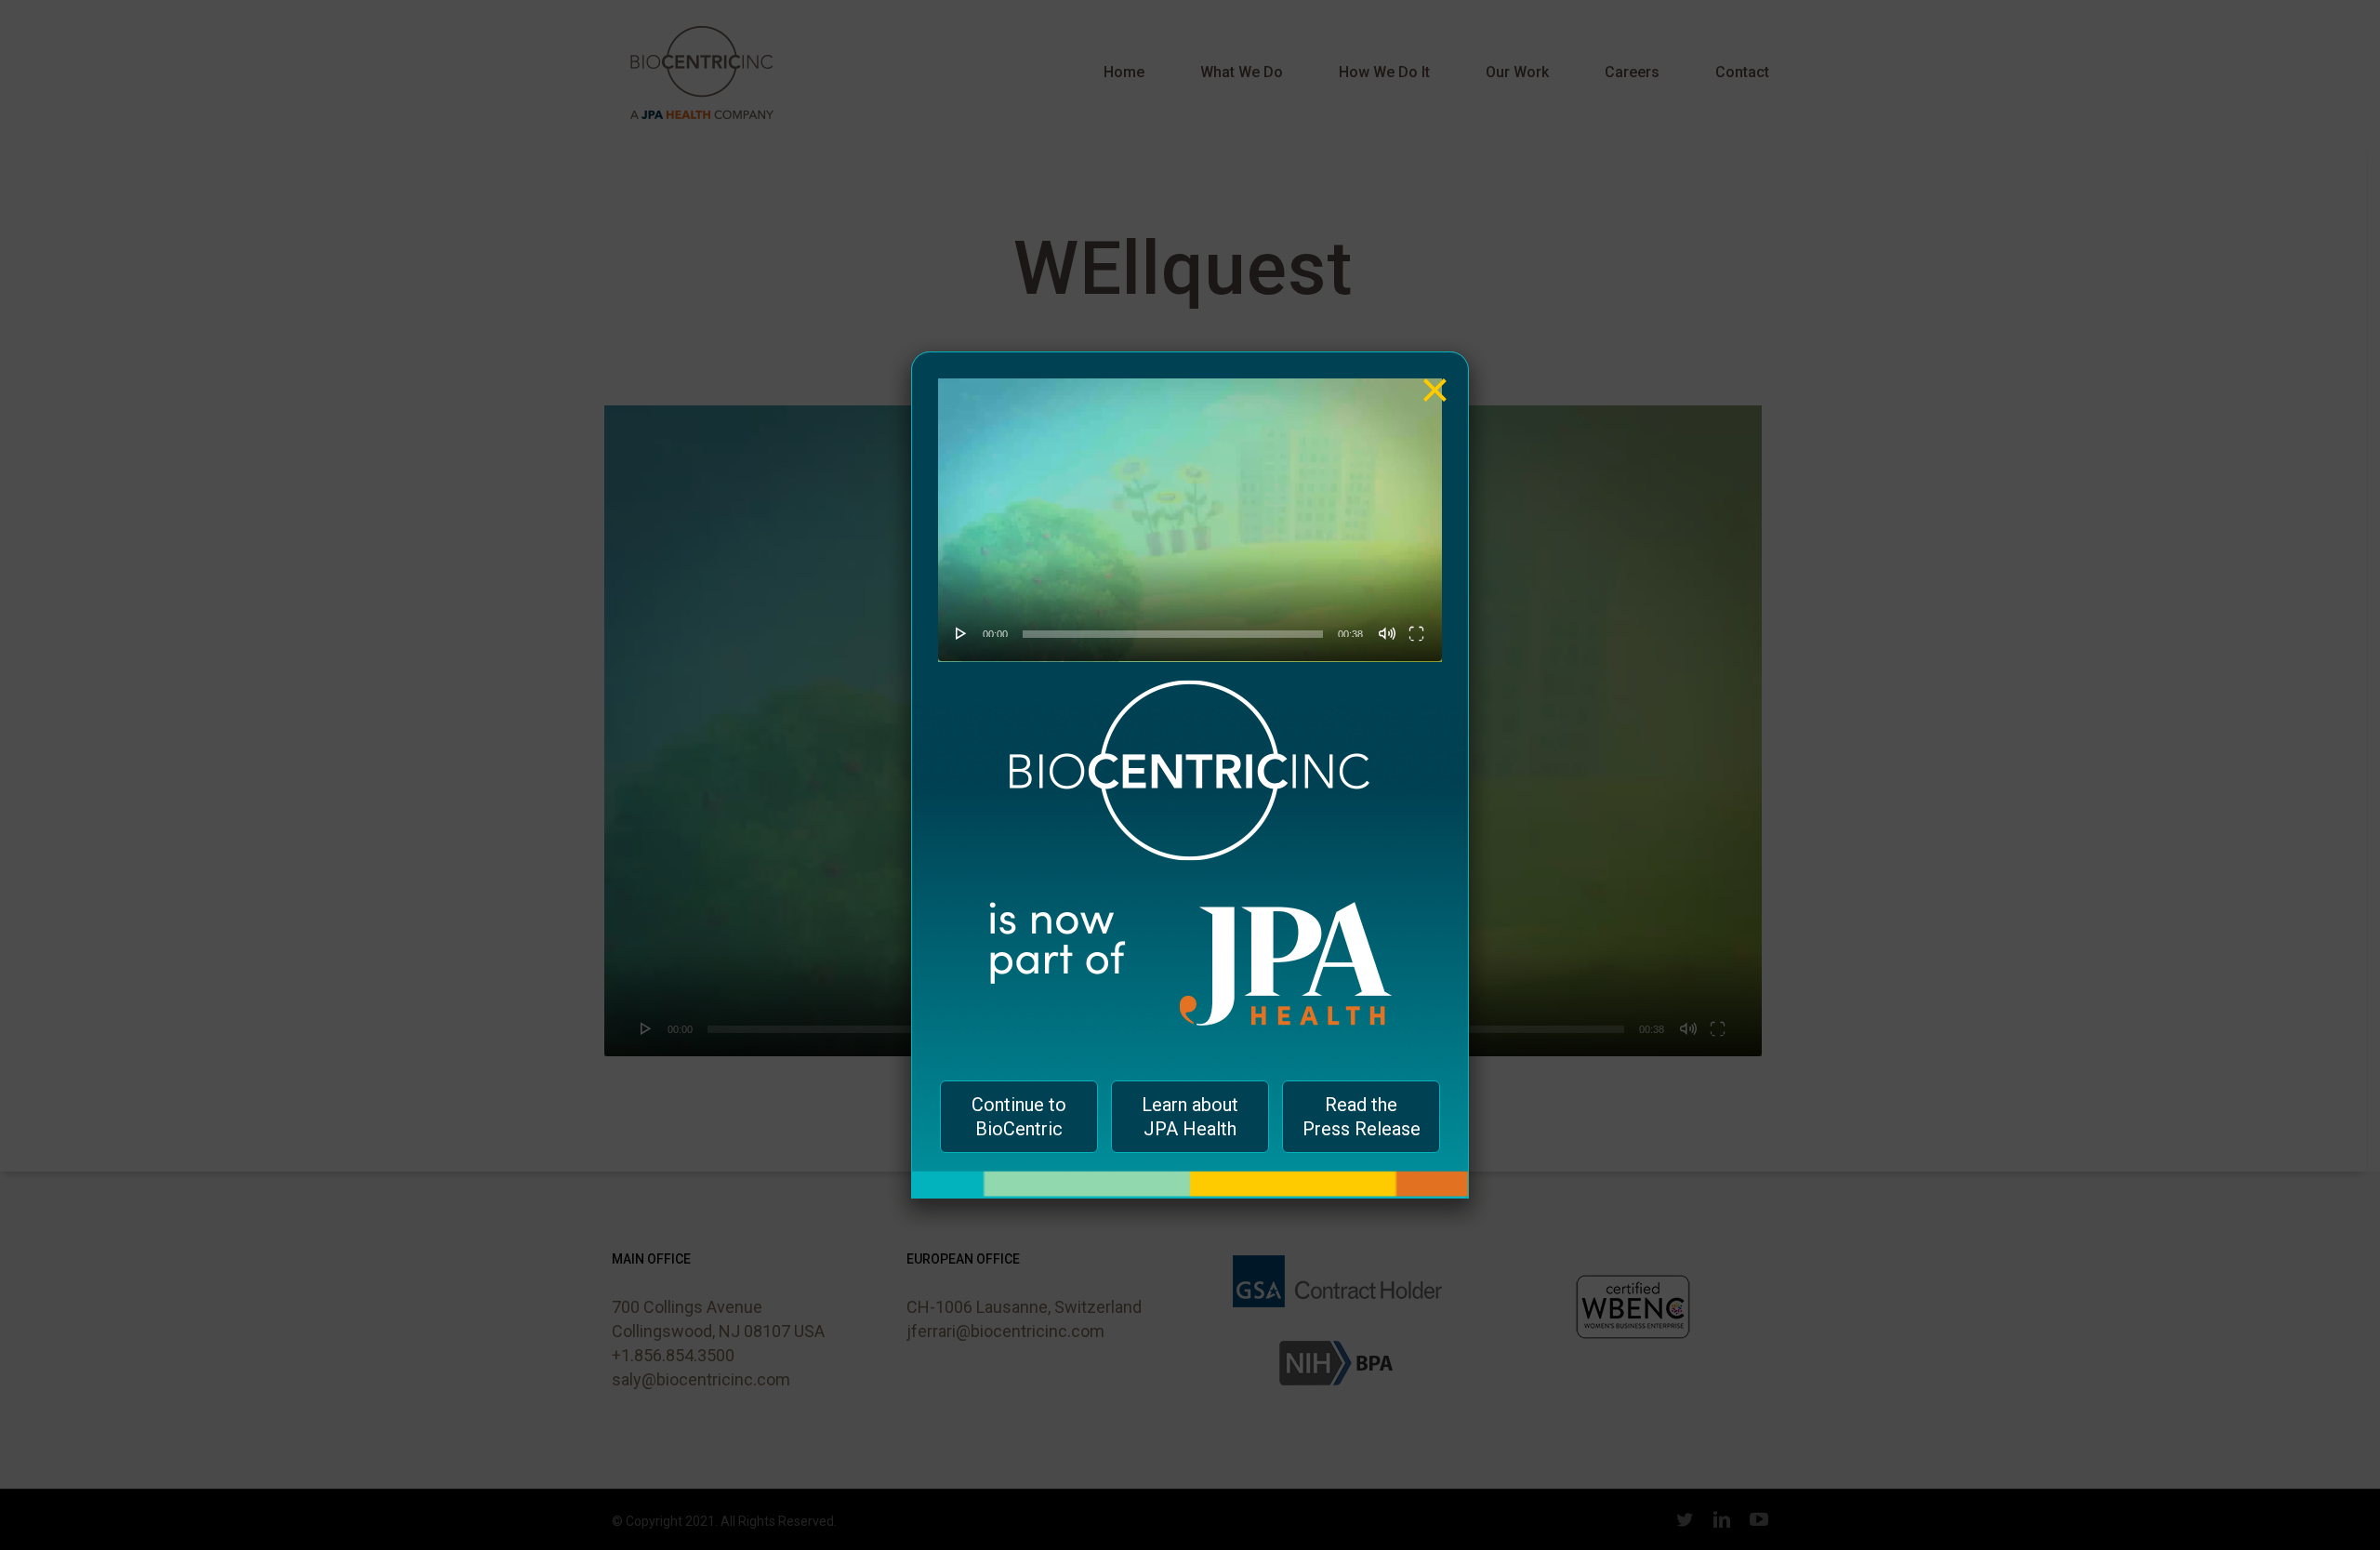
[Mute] (1387, 633)
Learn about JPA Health (1190, 1117)
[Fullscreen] (1416, 633)
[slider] (1173, 634)
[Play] (961, 633)
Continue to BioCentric (1019, 1117)
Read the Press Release (1362, 1117)
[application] (1190, 520)
